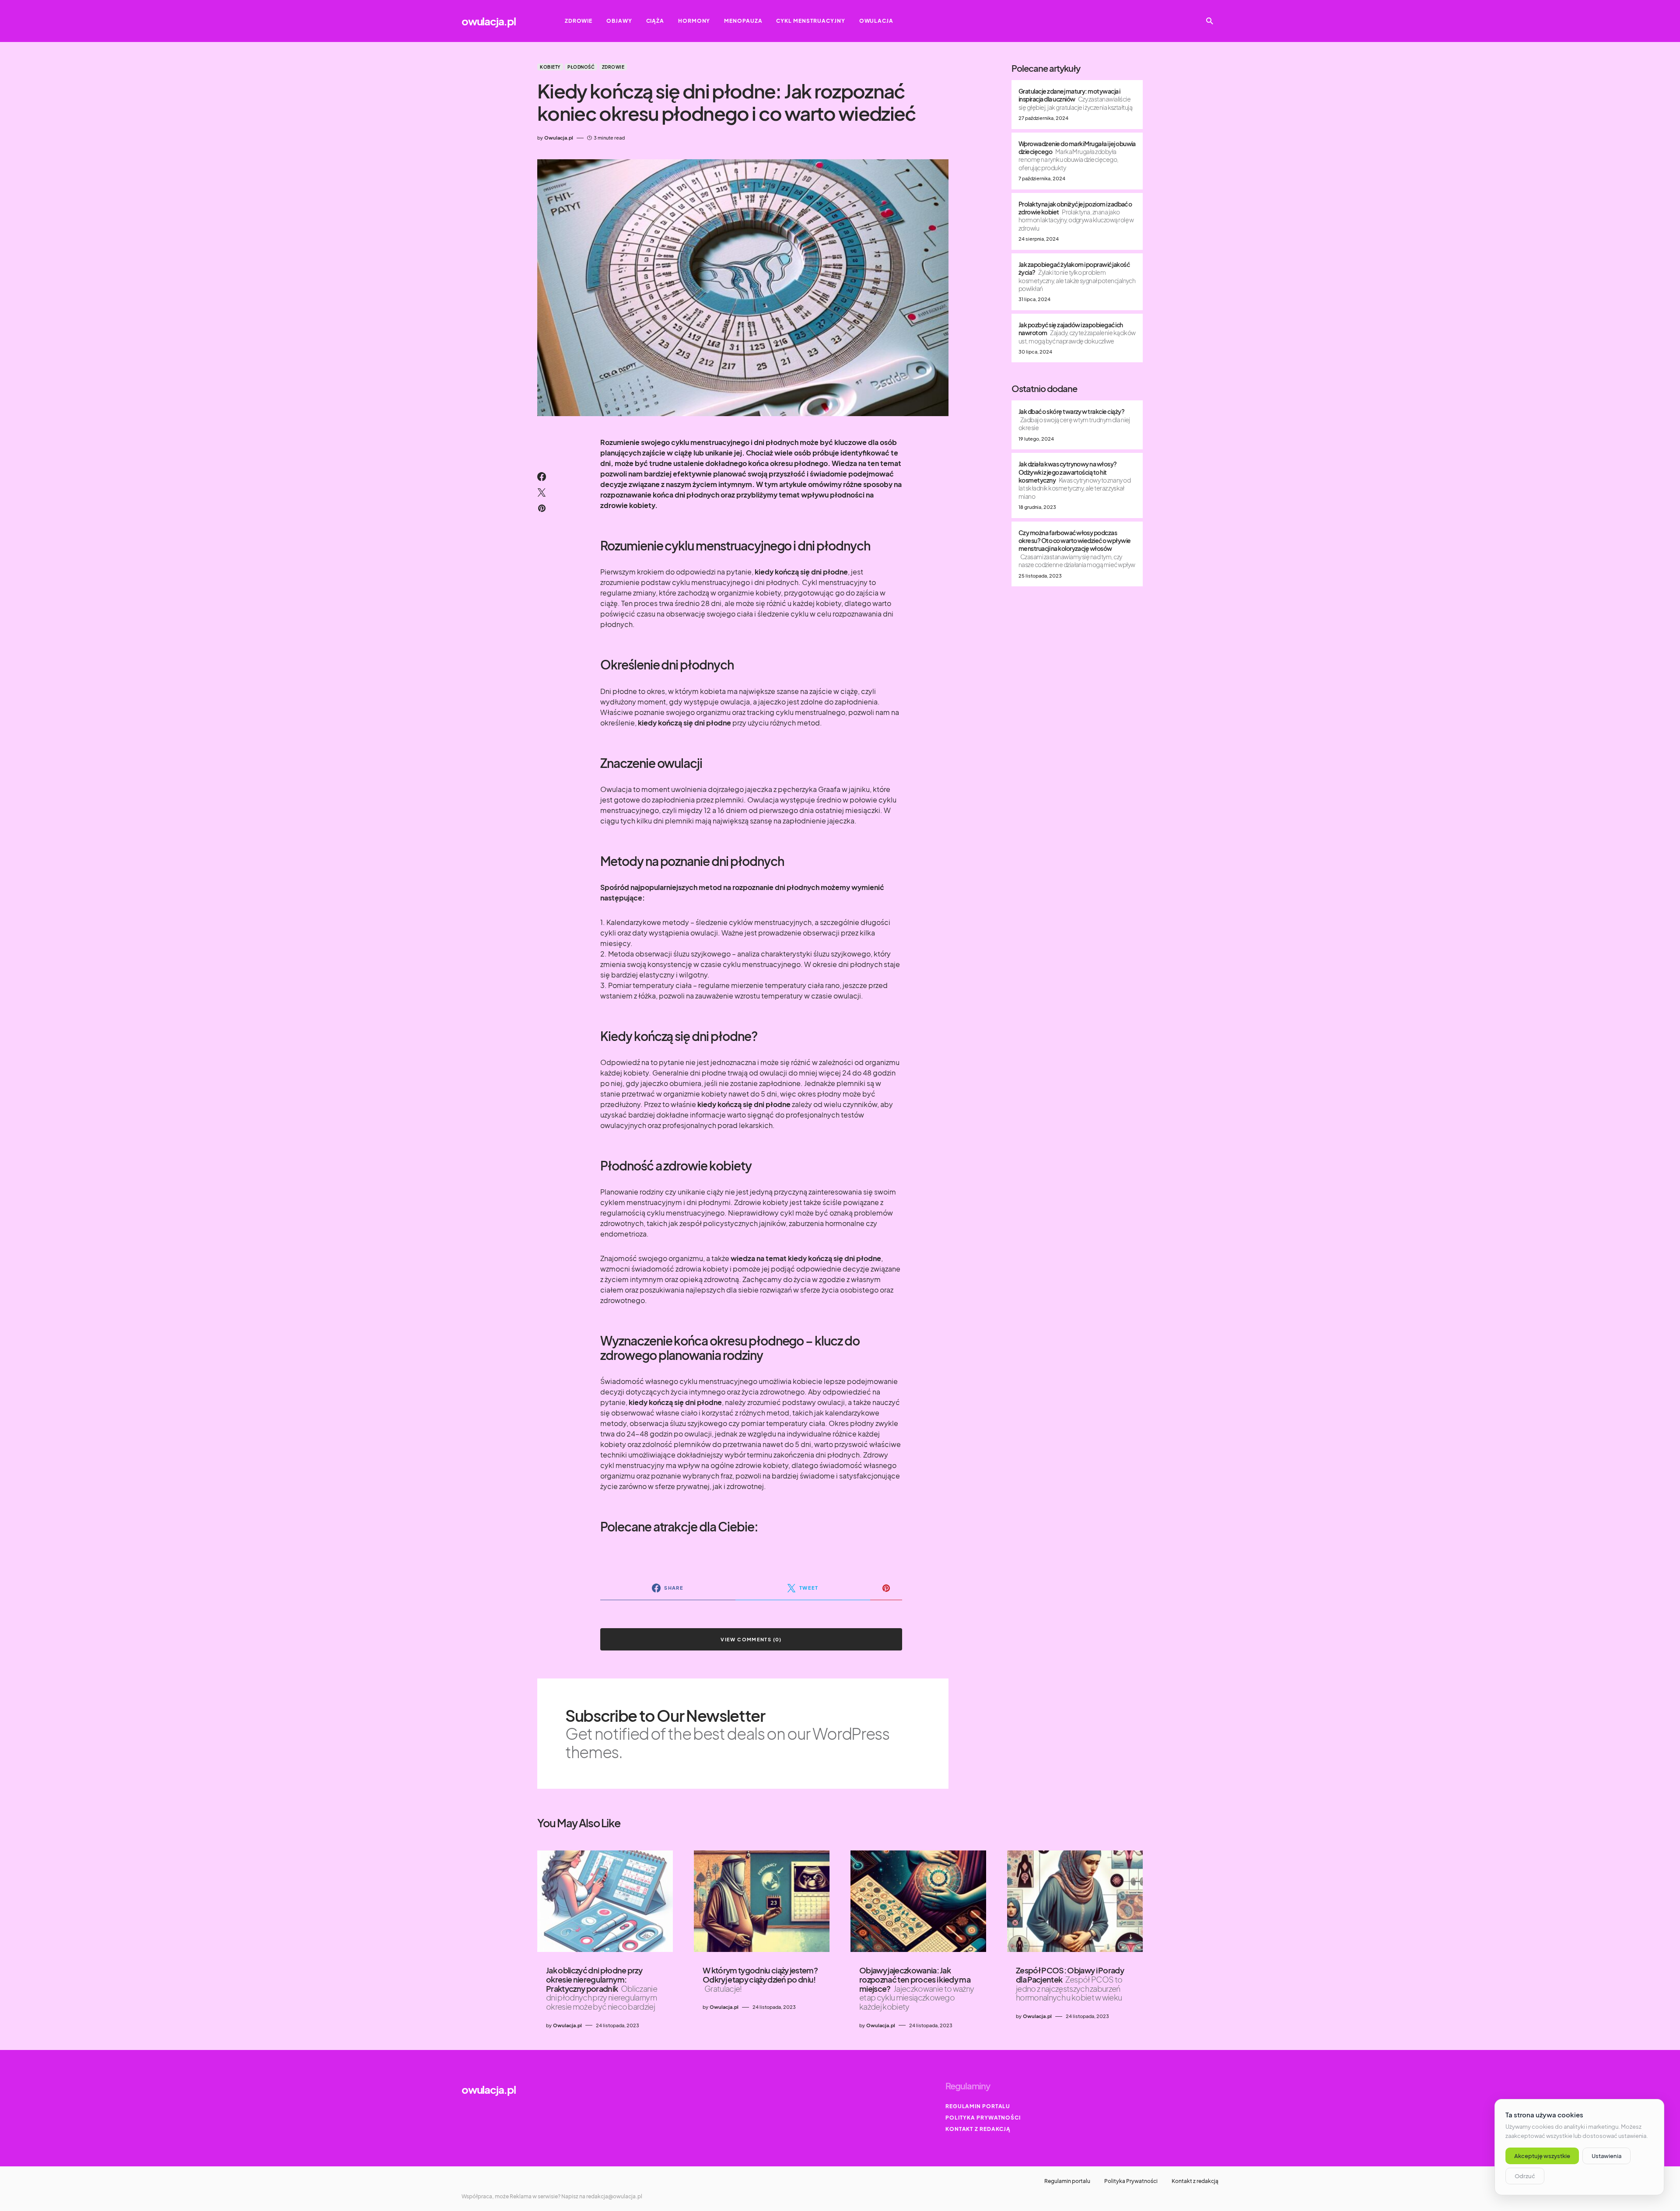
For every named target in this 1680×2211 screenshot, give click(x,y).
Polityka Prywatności (983, 2118)
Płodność (581, 67)
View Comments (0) (751, 1639)
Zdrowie (613, 67)
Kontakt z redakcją (978, 2129)
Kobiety (550, 67)
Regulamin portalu (978, 2106)
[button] (1210, 21)
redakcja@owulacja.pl (614, 2196)
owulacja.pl (489, 21)
